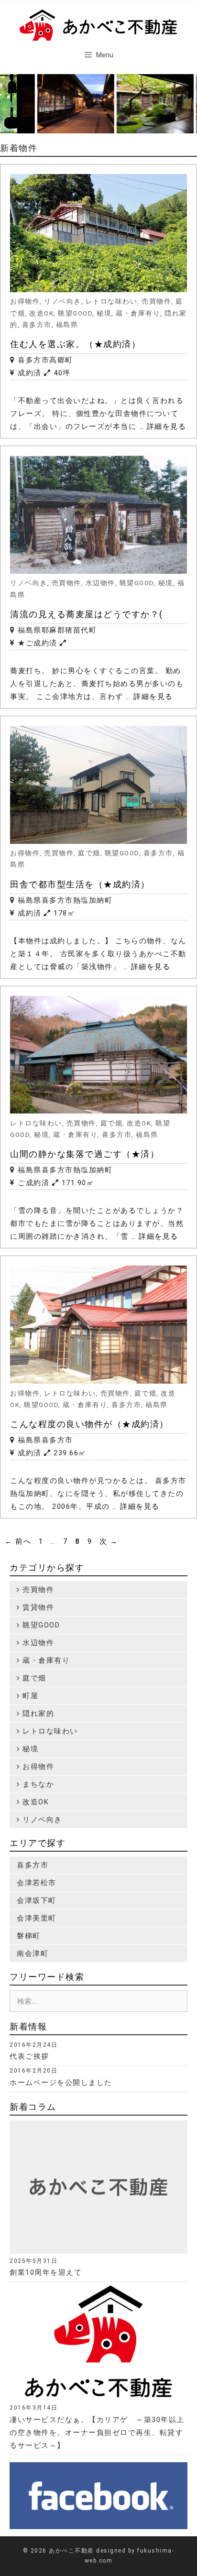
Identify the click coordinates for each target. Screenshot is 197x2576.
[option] (59, 104)
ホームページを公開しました (61, 2083)
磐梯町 (29, 1936)
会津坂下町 (37, 1900)
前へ (18, 1541)
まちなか (37, 1784)
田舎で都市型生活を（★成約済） (80, 884)
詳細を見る (167, 426)
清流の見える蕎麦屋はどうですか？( (87, 614)
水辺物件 (100, 583)
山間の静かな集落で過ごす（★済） (85, 1154)
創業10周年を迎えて (46, 2272)
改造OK (41, 313)
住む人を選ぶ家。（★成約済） (75, 344)
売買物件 (156, 301)
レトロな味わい (112, 301)
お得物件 (25, 301)
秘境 (104, 313)
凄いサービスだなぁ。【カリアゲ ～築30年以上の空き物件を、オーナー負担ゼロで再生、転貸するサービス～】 (97, 2433)
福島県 (67, 325)
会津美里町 (37, 1918)
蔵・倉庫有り (138, 313)
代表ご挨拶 (29, 2056)
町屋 (29, 1696)
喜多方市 (37, 325)
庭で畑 (89, 853)
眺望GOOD (75, 313)
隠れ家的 (37, 1714)
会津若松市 (37, 1883)
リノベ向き (63, 301)
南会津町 (33, 1954)
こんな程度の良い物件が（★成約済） (89, 1424)
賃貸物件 (37, 1607)
